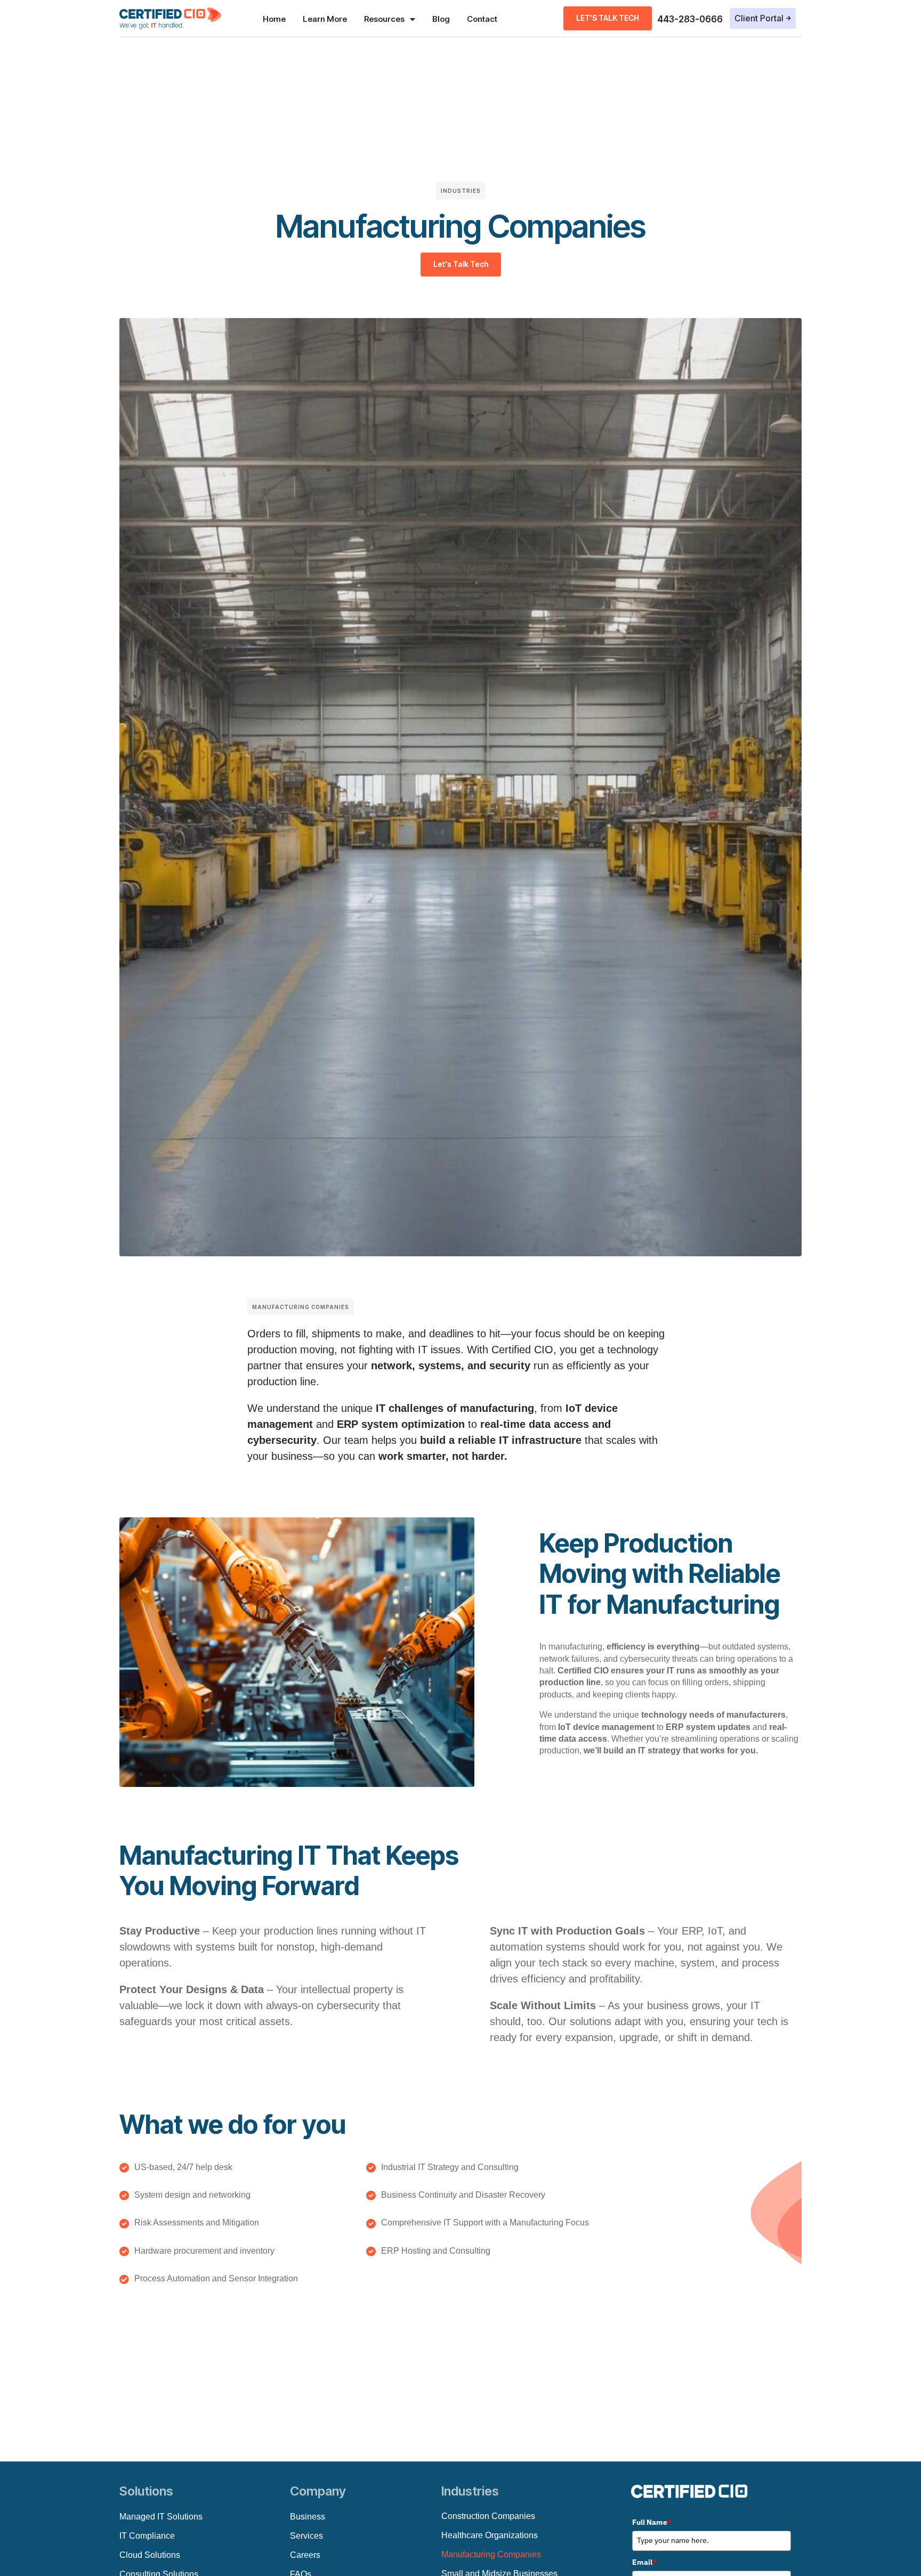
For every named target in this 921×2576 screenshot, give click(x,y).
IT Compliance (147, 2536)
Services (306, 2536)
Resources (384, 19)
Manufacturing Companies (491, 2554)
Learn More (325, 19)
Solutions (146, 2491)
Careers (305, 2555)
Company (318, 2491)
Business (308, 2517)
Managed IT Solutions (161, 2517)
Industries (470, 2491)
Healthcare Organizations (490, 2535)
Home (274, 19)
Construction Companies (488, 2516)
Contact (482, 19)
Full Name (652, 2522)
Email (644, 2562)
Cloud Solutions (150, 2555)
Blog (441, 19)
